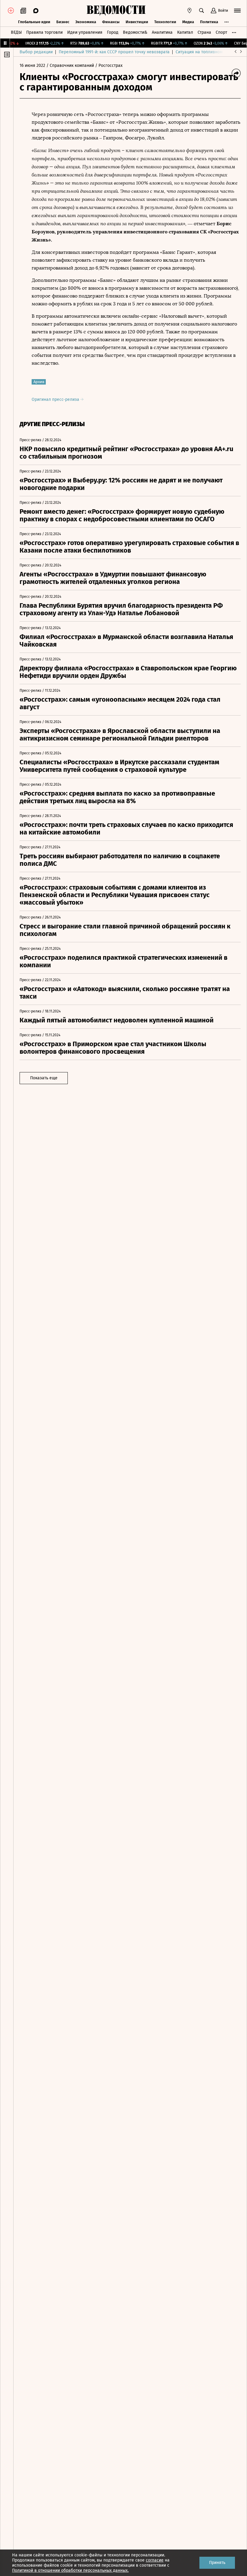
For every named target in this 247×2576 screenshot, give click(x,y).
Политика (209, 22)
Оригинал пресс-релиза (56, 399)
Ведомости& (135, 32)
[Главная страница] (116, 11)
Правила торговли (44, 32)
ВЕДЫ (16, 32)
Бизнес (63, 22)
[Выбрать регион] (189, 11)
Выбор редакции (36, 52)
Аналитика (162, 32)
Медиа (188, 22)
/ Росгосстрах (109, 65)
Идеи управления (85, 32)
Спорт (221, 32)
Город (113, 32)
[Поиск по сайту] (202, 11)
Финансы (111, 22)
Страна (204, 32)
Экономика (86, 22)
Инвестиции (137, 22)
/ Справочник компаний (70, 65)
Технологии (165, 22)
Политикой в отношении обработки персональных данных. (70, 2570)
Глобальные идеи (34, 22)
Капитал (185, 32)
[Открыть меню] (237, 11)
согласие (155, 2560)
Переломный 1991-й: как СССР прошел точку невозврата (114, 52)
